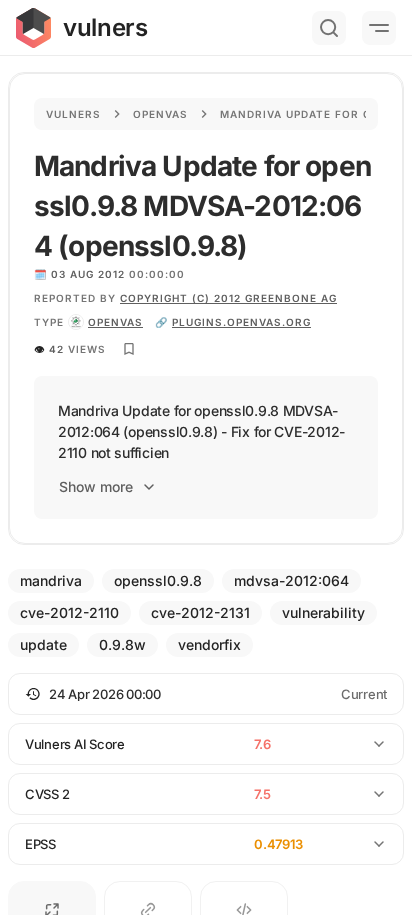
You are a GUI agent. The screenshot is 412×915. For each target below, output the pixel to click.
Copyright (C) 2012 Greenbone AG (228, 298)
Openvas (160, 114)
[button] (206, 694)
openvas (115, 322)
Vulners (73, 114)
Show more (96, 486)
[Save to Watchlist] (129, 349)
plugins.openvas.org (241, 322)
